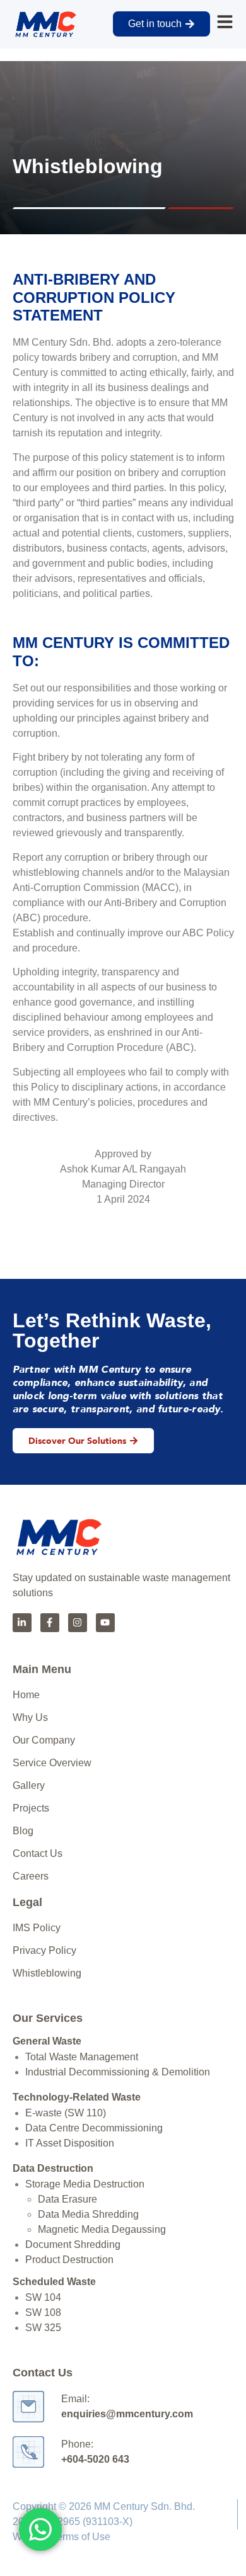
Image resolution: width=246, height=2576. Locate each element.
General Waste (47, 2041)
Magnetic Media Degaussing (102, 2229)
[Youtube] (105, 1623)
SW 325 (43, 2328)
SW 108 (43, 2312)
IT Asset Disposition (70, 2143)
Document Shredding (73, 2244)
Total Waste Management (82, 2057)
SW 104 (43, 2297)
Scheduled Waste (54, 2282)
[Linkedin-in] (22, 1623)
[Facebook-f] (50, 1623)
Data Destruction (53, 2168)
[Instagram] (78, 1623)
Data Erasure (67, 2199)
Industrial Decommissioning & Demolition (118, 2072)
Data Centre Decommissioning (94, 2128)
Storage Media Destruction (85, 2184)
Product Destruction (69, 2260)
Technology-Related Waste (77, 2097)
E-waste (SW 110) (66, 2113)
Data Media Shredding (88, 2214)
